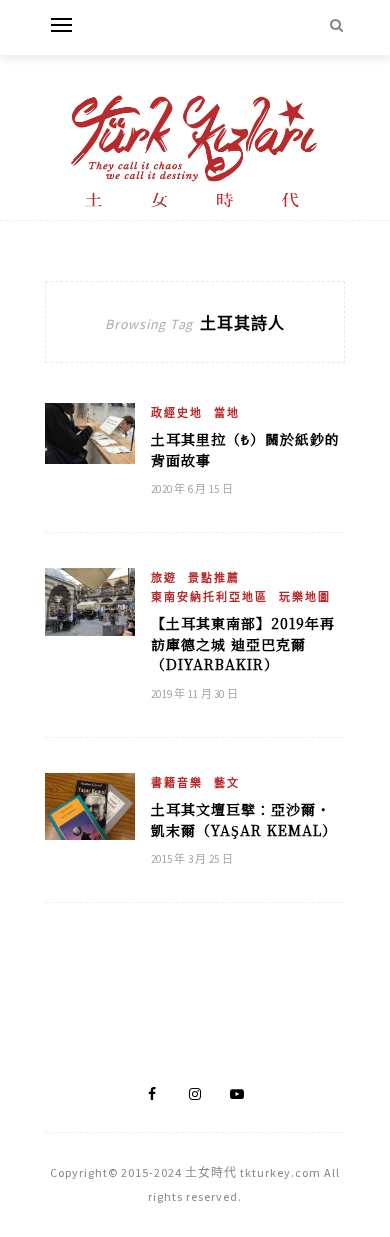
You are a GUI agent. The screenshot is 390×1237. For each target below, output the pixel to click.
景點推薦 (214, 578)
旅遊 (164, 578)
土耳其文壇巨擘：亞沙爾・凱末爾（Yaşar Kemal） (244, 819)
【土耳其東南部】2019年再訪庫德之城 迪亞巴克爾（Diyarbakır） (243, 643)
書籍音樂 (177, 783)
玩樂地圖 (305, 597)
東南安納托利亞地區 (209, 597)
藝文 (227, 783)
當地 (227, 413)
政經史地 (177, 413)
